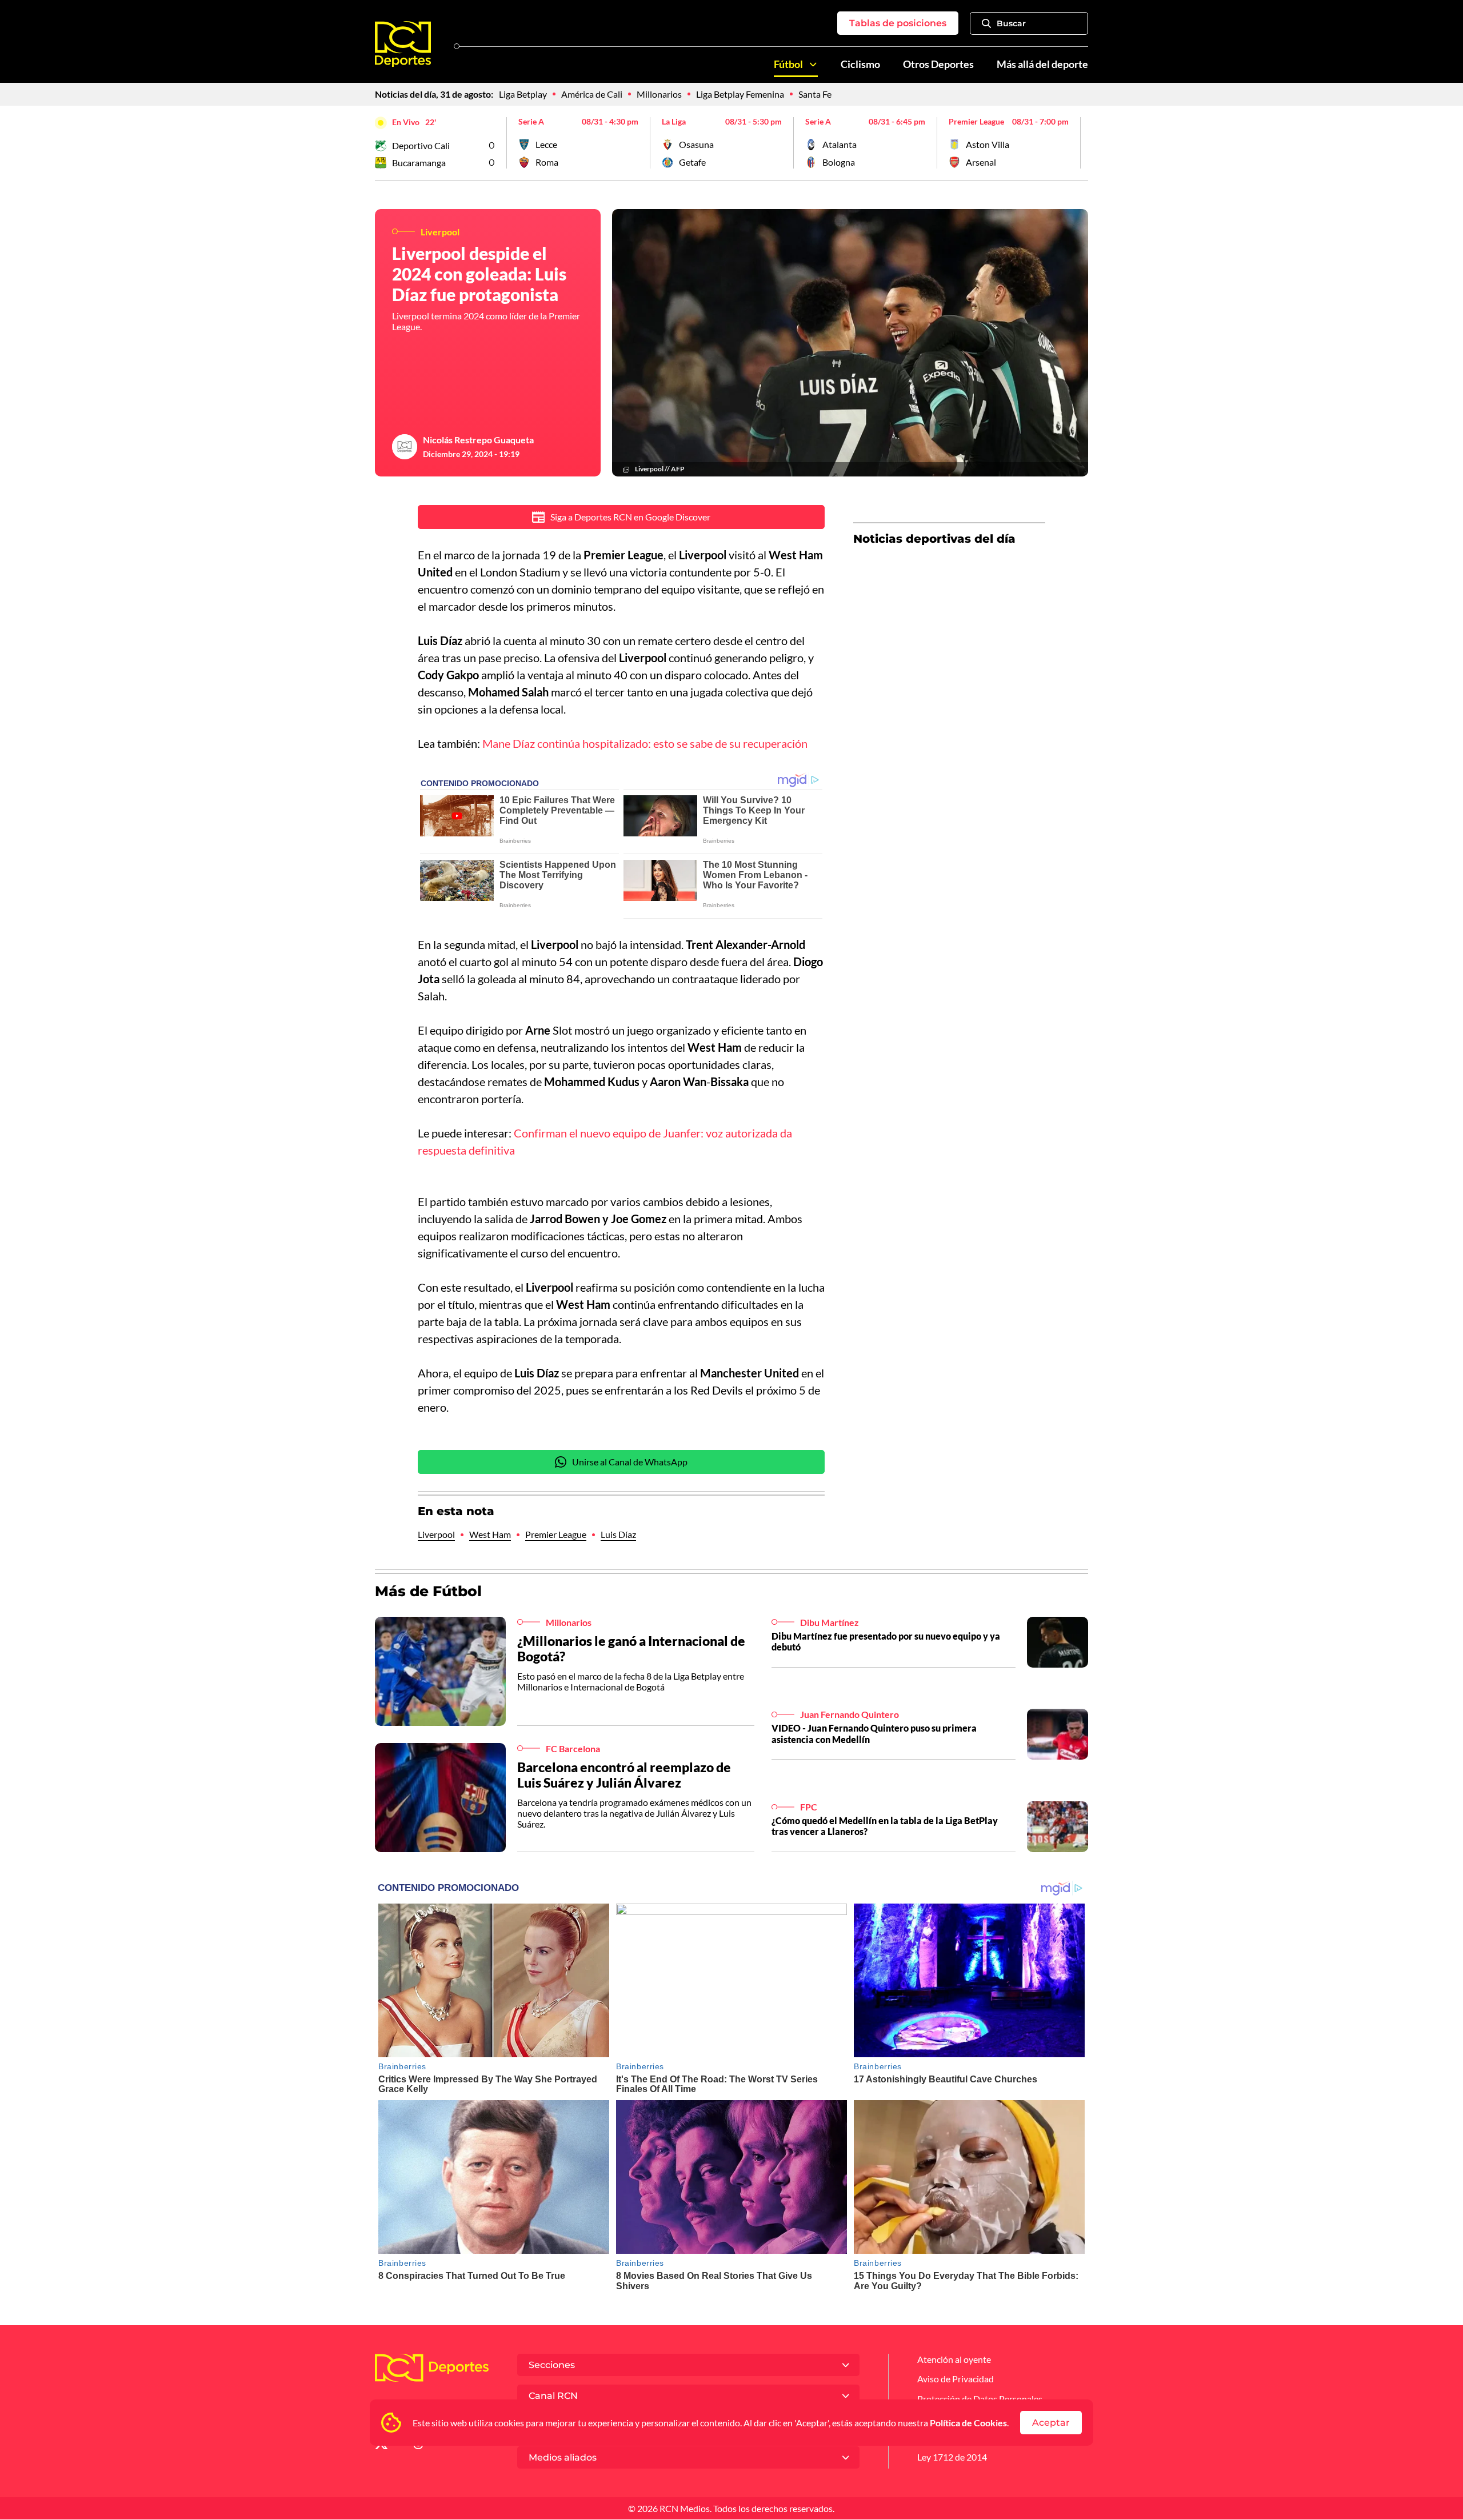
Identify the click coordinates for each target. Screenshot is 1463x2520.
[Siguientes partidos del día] (1080, 143)
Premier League (556, 1534)
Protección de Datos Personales (980, 2399)
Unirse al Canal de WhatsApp (630, 1462)
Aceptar (1051, 2423)
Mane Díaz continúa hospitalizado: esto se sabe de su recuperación (645, 743)
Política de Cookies (968, 2423)
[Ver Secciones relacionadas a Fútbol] (813, 65)
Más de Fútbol (428, 1591)
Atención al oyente (954, 2359)
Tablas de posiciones (898, 23)
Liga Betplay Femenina (740, 94)
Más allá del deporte (1042, 64)
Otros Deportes (938, 64)
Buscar (1011, 23)
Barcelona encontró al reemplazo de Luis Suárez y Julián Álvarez (624, 1775)
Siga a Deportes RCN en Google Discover (630, 517)
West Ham (490, 1534)
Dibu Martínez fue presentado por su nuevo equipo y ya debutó (886, 1641)
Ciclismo (860, 64)
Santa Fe (815, 94)
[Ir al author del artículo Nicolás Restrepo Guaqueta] (405, 447)
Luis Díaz (618, 1534)
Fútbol (788, 64)
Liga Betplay (523, 94)
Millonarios (659, 94)
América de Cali (592, 94)
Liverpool (436, 1534)
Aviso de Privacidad (956, 2379)
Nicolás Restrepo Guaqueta (478, 440)
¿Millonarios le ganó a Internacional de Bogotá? (631, 1649)
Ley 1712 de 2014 (952, 2457)
